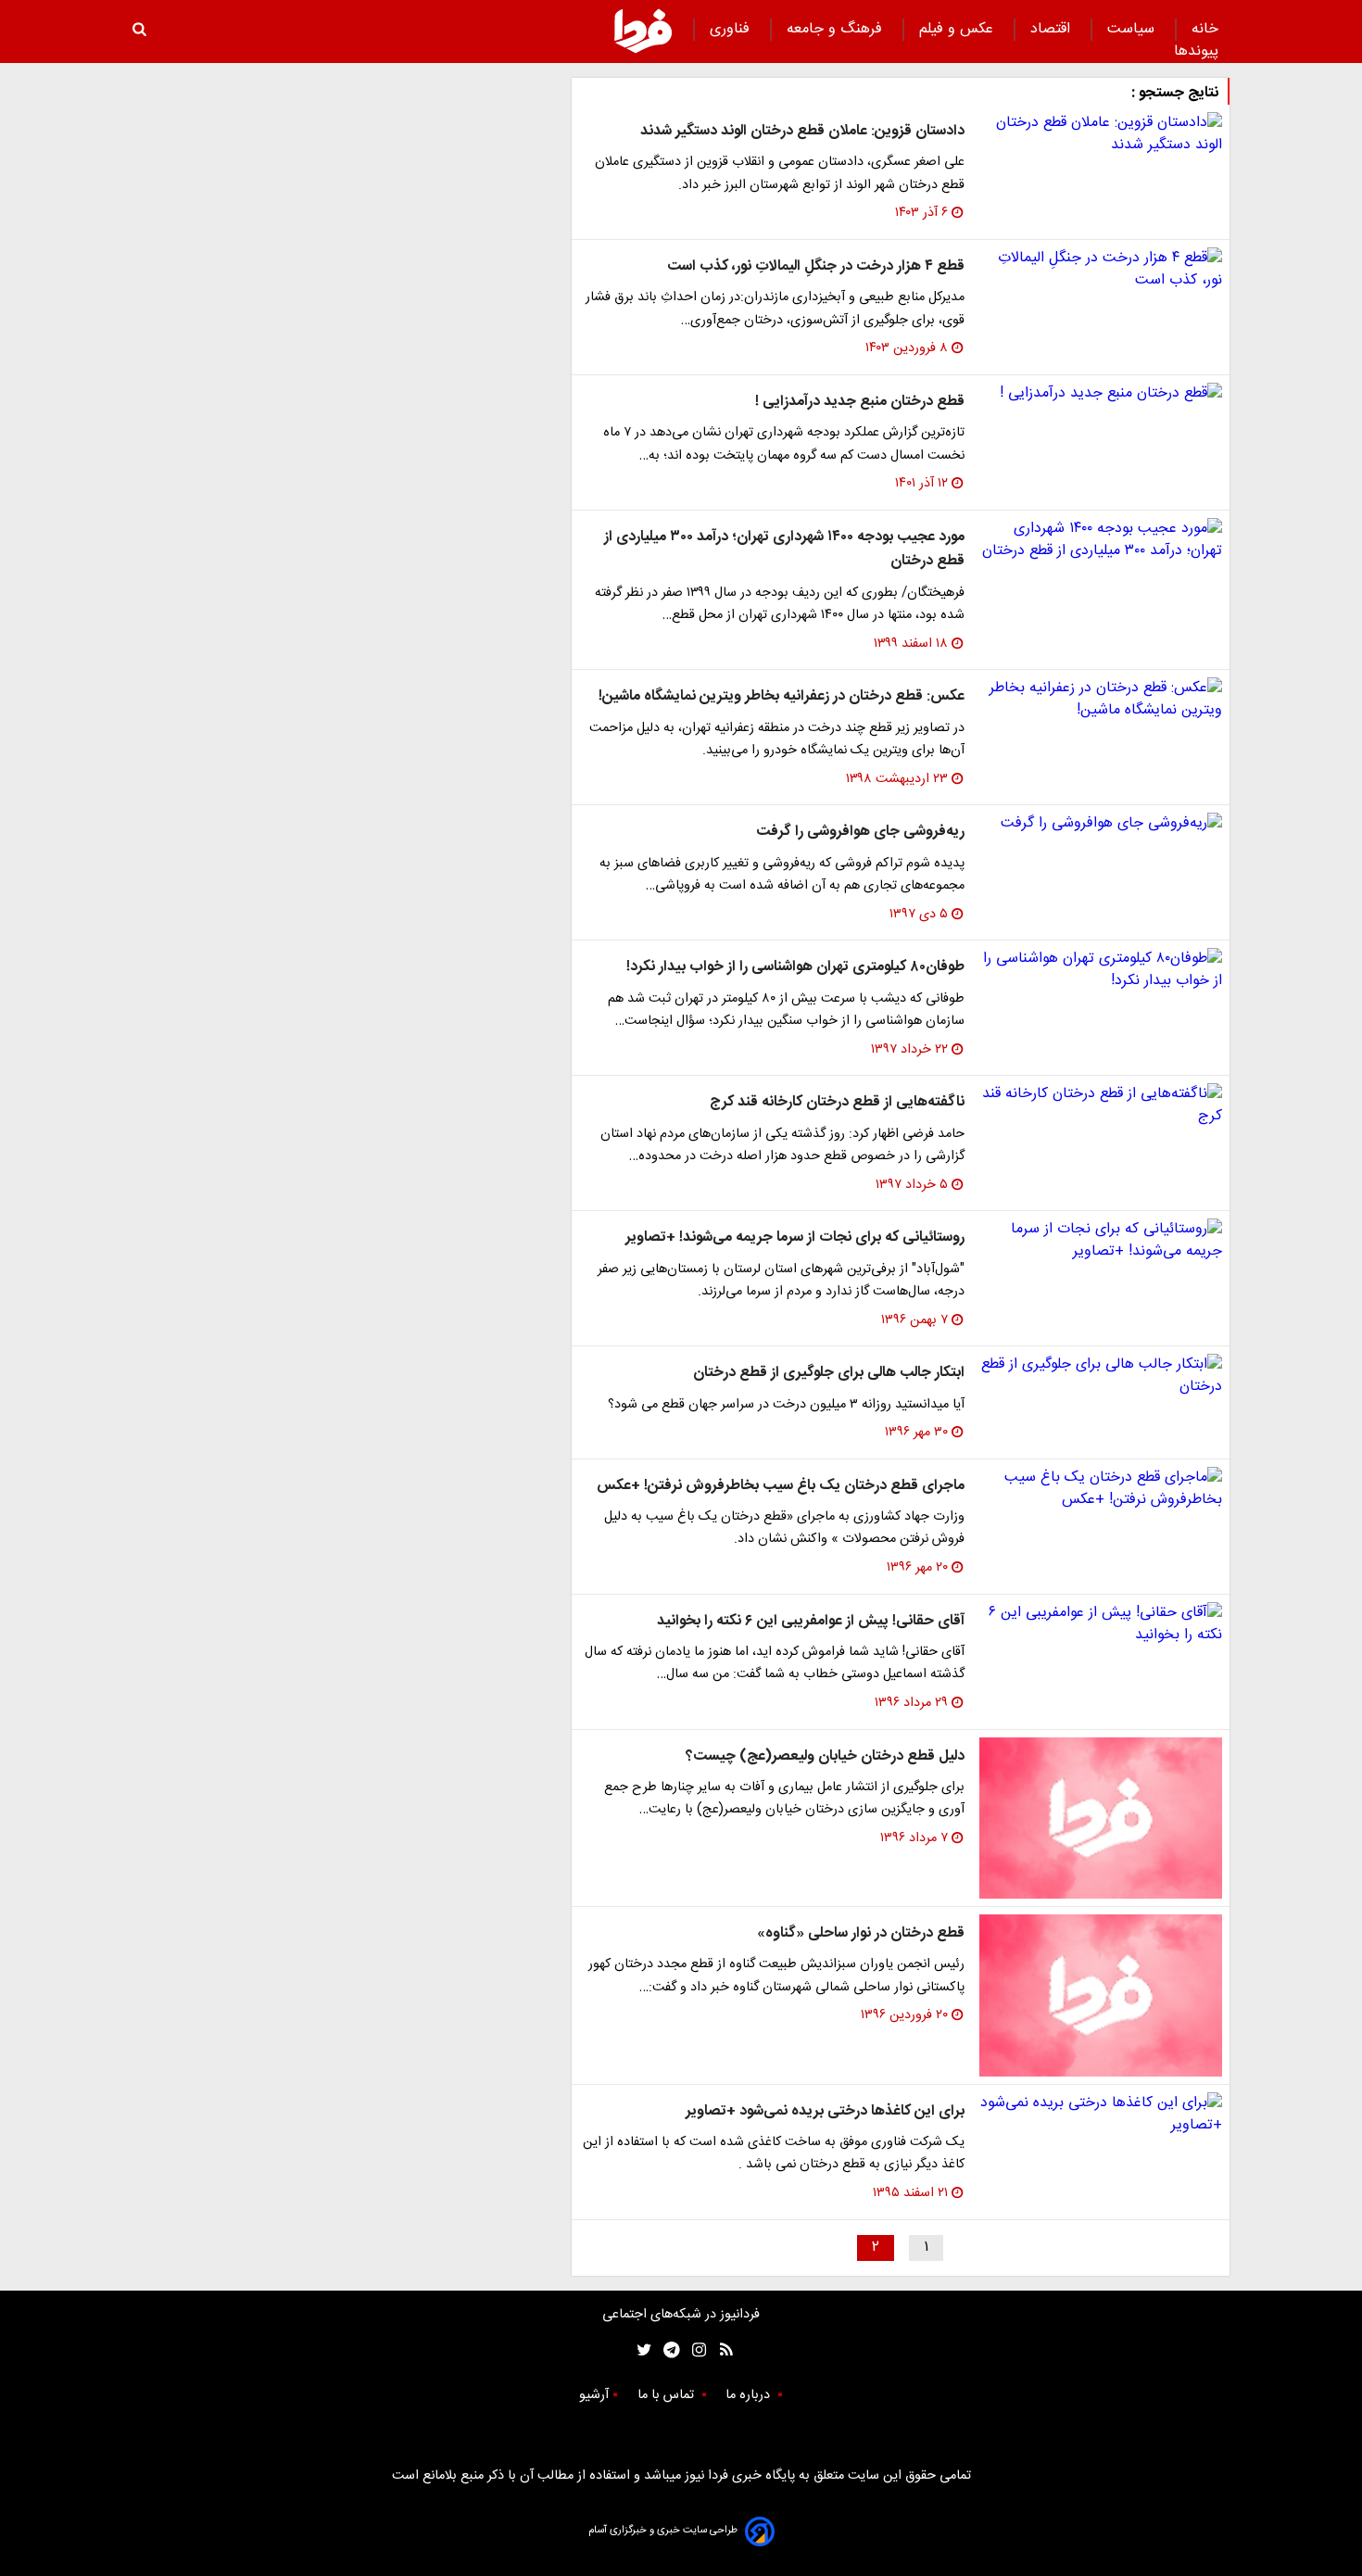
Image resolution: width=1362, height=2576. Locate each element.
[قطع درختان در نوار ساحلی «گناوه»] (1101, 1995)
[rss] (720, 2350)
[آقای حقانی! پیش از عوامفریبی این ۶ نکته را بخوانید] (1101, 1624)
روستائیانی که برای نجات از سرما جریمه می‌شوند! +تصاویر (795, 1237)
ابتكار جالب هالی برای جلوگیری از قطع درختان (829, 1373)
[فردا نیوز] (643, 31)
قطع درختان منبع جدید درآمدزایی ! (860, 402)
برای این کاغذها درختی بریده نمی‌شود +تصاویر (825, 2111)
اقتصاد (1053, 29)
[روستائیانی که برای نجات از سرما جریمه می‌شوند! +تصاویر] (1101, 1241)
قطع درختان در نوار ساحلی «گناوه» (861, 1933)
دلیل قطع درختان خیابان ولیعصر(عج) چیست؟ (825, 1756)
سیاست (1133, 29)
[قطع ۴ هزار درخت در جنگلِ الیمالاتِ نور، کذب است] (1101, 270)
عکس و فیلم (958, 29)
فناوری (732, 29)
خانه (1205, 29)
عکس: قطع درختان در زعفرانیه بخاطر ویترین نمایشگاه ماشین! (782, 696)
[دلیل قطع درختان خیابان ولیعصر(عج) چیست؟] (1101, 1818)
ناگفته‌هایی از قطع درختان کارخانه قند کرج (837, 1102)
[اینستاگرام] (694, 2350)
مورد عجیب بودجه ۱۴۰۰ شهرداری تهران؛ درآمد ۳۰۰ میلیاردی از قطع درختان (784, 549)
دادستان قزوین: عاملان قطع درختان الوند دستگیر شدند (802, 131)
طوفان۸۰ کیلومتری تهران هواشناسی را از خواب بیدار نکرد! (795, 967)
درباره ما (750, 2395)
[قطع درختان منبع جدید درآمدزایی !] (1101, 394)
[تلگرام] (666, 2350)
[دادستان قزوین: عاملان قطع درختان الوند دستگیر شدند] (1101, 134)
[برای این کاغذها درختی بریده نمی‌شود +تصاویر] (1101, 2115)
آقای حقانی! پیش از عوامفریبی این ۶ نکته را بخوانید (811, 1621)
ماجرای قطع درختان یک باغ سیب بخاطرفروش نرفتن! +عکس (781, 1486)
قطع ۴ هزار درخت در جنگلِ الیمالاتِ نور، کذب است (816, 266)
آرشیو (594, 2395)
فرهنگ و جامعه (837, 29)
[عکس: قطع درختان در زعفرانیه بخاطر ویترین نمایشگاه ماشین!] (1101, 700)
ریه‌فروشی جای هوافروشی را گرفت (860, 832)
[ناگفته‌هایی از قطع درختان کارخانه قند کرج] (1101, 1105)
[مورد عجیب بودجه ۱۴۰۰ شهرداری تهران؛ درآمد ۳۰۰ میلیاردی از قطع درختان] (1101, 540)
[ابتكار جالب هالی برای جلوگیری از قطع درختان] (1101, 1376)
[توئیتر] (640, 2350)
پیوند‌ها (1196, 51)
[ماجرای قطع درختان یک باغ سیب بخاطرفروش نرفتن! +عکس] (1101, 1489)
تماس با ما (668, 2395)
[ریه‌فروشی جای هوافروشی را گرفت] (1101, 824)
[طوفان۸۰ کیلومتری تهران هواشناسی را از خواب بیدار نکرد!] (1101, 970)
